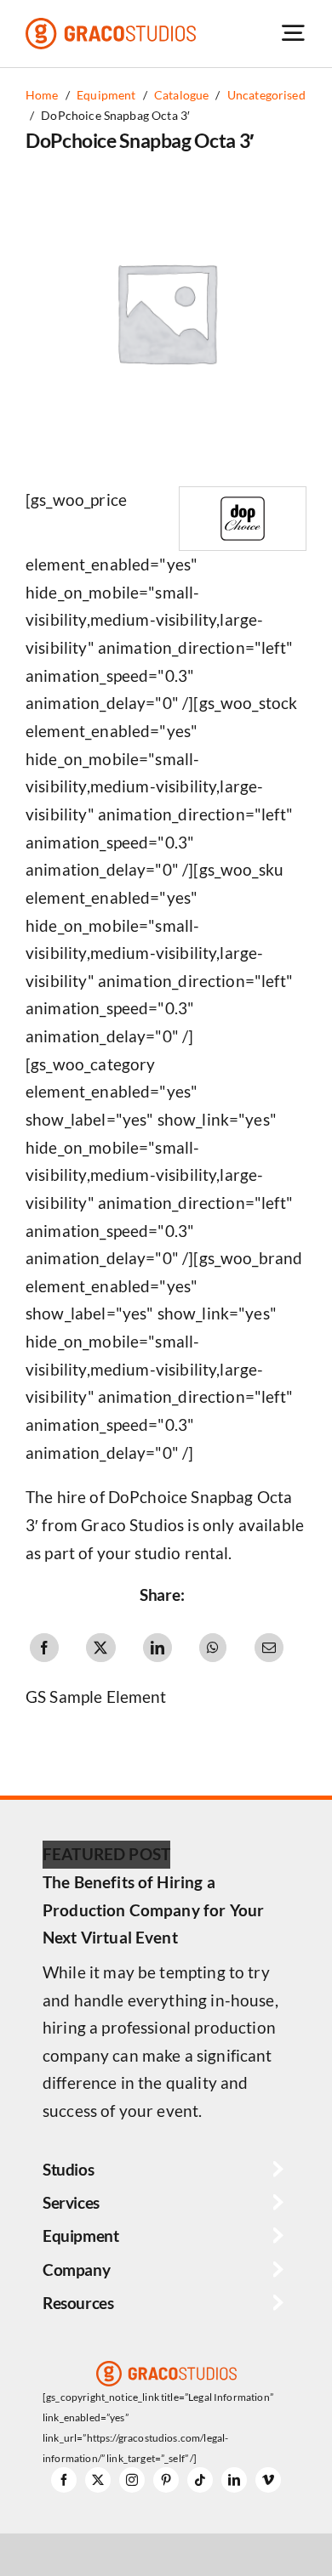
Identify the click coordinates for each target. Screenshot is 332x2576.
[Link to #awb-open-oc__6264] (293, 33)
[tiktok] (200, 2480)
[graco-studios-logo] (111, 26)
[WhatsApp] (213, 1648)
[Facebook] (44, 1648)
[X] (100, 1648)
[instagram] (132, 2480)
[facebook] (64, 2480)
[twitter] (98, 2480)
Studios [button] (68, 2169)
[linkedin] (234, 2480)
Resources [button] (78, 2303)
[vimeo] (268, 2480)
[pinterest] (166, 2480)
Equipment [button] (81, 2236)
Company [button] (76, 2270)
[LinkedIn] (157, 1648)
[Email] (269, 1648)
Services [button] (71, 2202)
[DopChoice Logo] (243, 495)
